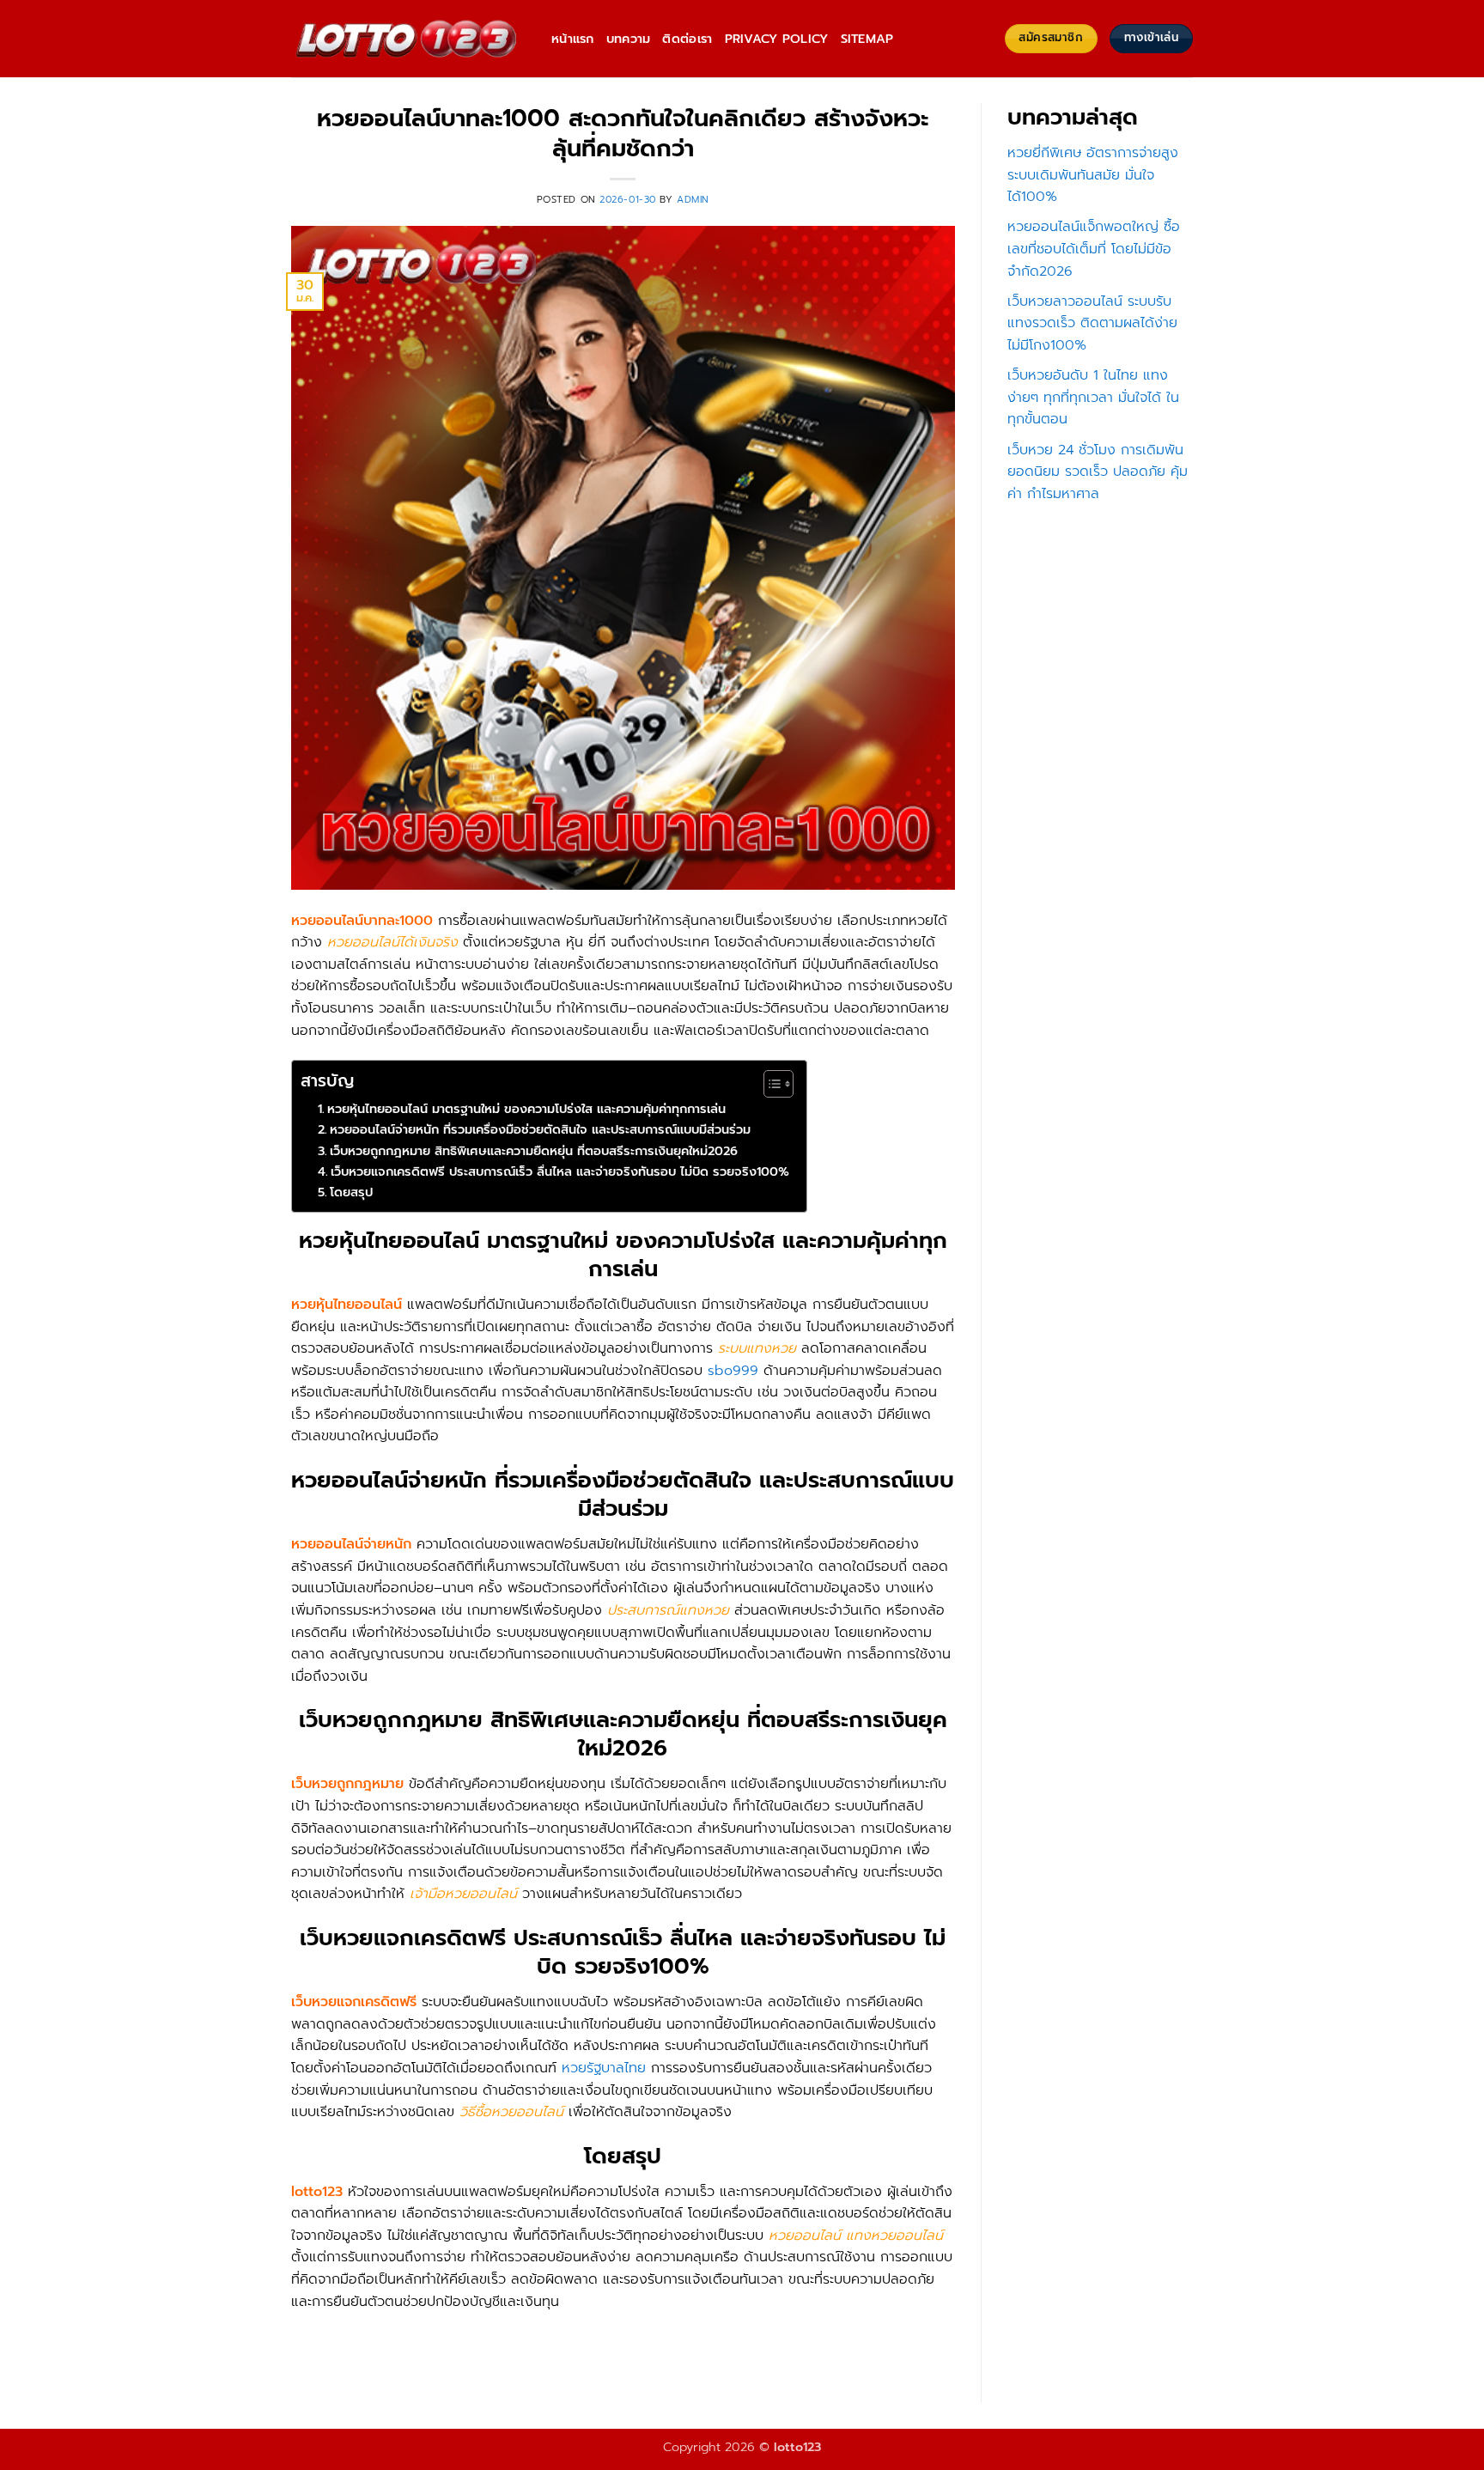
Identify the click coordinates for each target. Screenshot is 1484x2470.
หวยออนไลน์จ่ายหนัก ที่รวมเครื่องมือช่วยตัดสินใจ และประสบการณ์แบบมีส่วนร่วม (540, 1129)
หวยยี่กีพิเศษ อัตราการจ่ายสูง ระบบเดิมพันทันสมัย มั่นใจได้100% (1093, 175)
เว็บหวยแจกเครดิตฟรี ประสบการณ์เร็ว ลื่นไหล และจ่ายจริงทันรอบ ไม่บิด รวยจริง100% (560, 1171)
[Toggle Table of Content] (770, 1084)
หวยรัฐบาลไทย (604, 2068)
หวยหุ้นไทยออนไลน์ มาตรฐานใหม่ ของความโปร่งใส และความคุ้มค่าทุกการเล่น (526, 1109)
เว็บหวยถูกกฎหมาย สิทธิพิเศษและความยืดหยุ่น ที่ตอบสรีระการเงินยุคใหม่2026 (534, 1151)
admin (693, 200)
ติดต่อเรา (687, 39)
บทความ (629, 39)
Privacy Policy (777, 39)
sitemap (867, 39)
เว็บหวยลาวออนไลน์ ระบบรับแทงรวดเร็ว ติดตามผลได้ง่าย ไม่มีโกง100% (1092, 323)
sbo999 (733, 1371)
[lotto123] (408, 39)
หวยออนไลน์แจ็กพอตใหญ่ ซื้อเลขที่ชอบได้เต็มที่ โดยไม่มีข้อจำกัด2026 (1094, 249)
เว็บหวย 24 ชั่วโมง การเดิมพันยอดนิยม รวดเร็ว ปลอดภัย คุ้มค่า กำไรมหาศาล (1098, 472)
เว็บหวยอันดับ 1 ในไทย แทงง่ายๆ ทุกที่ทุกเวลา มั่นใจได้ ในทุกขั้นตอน (1093, 397)
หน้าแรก (573, 39)
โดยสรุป (351, 1192)
